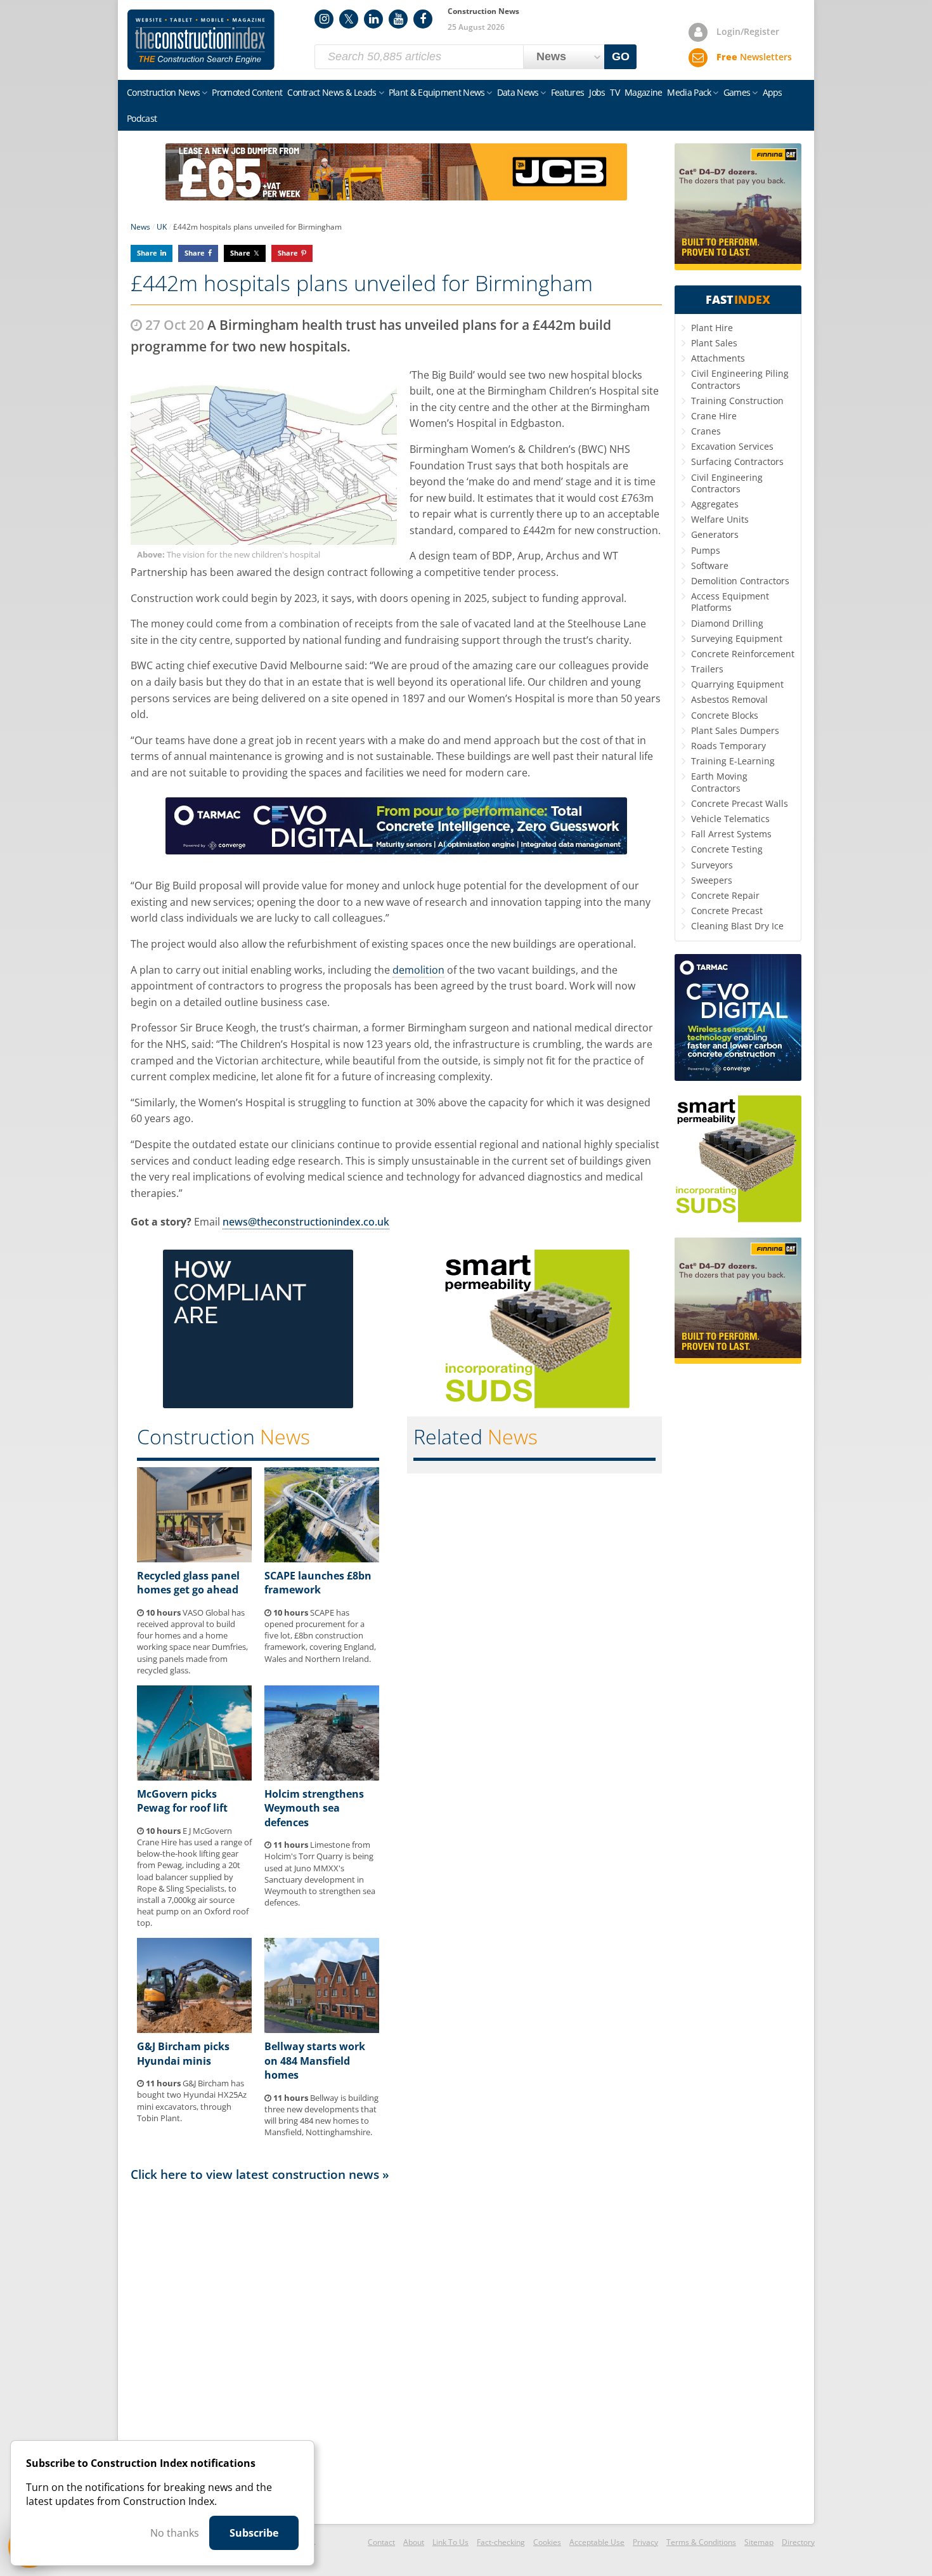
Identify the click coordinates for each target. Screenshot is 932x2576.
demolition (418, 970)
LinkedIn (373, 19)
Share (147, 253)
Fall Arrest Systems (731, 834)
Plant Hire (712, 328)
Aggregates (715, 504)
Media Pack (689, 92)
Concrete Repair (725, 895)
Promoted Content (247, 92)
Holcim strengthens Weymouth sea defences (314, 1808)
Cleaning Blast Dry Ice (737, 926)
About (414, 2542)
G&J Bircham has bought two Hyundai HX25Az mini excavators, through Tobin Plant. (192, 2101)
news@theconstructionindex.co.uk (306, 1222)
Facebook (423, 19)
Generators (715, 534)
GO (621, 56)
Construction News (163, 92)
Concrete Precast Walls (740, 803)
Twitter (349, 19)
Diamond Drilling (727, 623)
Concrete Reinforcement (743, 654)
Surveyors (712, 865)
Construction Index (201, 40)
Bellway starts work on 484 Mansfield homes (315, 2061)
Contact (381, 2542)
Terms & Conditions (701, 2542)
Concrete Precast (727, 911)
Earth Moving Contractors (719, 782)
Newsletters (754, 57)
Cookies (547, 2542)
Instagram (324, 19)
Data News (518, 92)
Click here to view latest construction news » (260, 2174)
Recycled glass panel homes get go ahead (188, 1583)
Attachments (718, 358)
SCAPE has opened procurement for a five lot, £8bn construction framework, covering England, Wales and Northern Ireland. (320, 1636)
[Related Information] (396, 197)
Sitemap (759, 2542)
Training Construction (737, 401)
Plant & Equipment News (437, 92)
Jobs (597, 92)
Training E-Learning (733, 761)
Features (567, 92)
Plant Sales (714, 343)
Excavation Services (732, 446)
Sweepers (712, 880)
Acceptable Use (597, 2542)
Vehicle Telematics (730, 819)
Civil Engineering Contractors (727, 483)
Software (710, 566)
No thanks (175, 2533)
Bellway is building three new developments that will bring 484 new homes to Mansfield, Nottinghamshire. (321, 2115)
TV (615, 92)
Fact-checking (501, 2542)
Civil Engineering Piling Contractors (740, 379)
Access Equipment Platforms (730, 602)
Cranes (706, 431)
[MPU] (258, 1404)
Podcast (142, 118)
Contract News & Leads (332, 92)
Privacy (645, 2542)
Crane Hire (714, 416)
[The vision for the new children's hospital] (264, 456)
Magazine (643, 92)
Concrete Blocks (725, 715)
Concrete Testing (727, 849)
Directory (798, 2542)
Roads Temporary (728, 746)
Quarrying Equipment (737, 684)
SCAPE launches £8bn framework (318, 1583)
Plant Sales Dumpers (735, 730)
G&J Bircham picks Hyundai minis (183, 2053)
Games (737, 92)
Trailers (707, 669)
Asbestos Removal (729, 699)
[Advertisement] (396, 2352)
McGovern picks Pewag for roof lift (182, 1801)
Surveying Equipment (737, 638)
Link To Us (450, 2542)
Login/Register (748, 31)
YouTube (398, 19)
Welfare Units (720, 519)
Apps (773, 92)
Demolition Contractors (740, 581)
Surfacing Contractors (737, 461)
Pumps (706, 550)
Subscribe (254, 2533)
